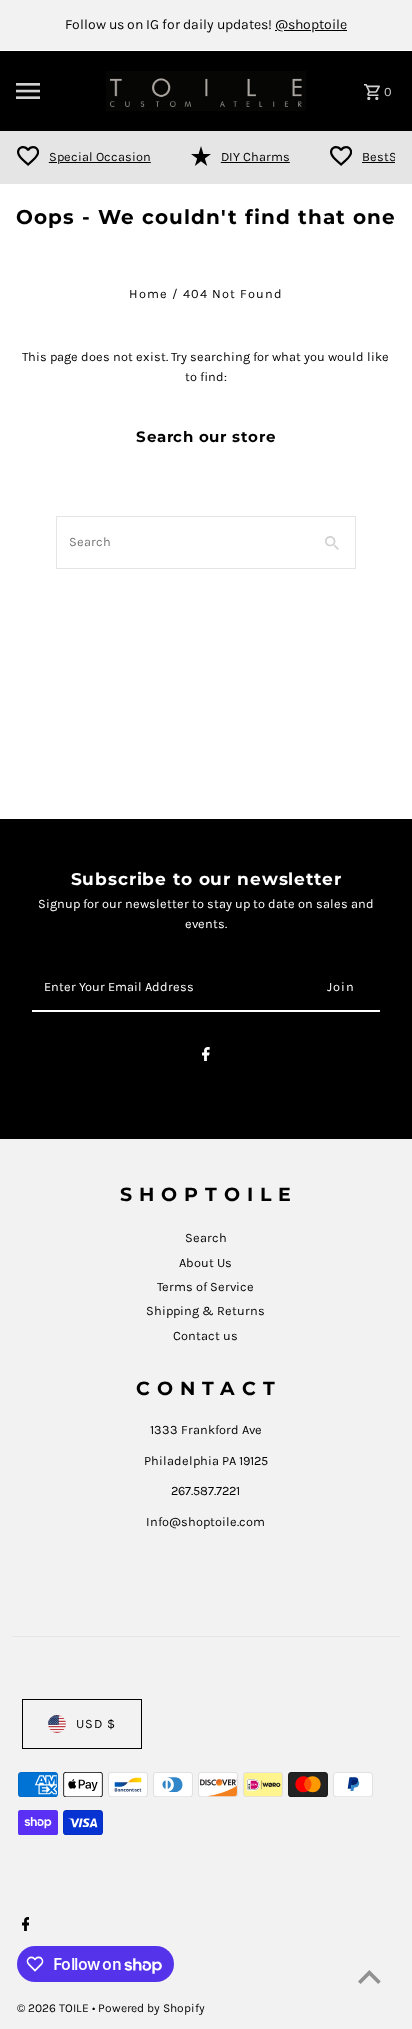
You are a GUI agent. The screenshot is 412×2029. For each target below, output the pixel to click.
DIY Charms (255, 156)
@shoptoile (311, 24)
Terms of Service (205, 1286)
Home (148, 293)
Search (206, 1237)
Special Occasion (100, 156)
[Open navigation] (54, 91)
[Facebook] (206, 1057)
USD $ (96, 1723)
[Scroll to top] (369, 1976)
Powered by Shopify (151, 2008)
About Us (205, 1262)
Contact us (205, 1335)
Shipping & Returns (205, 1310)
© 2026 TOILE (54, 2008)
